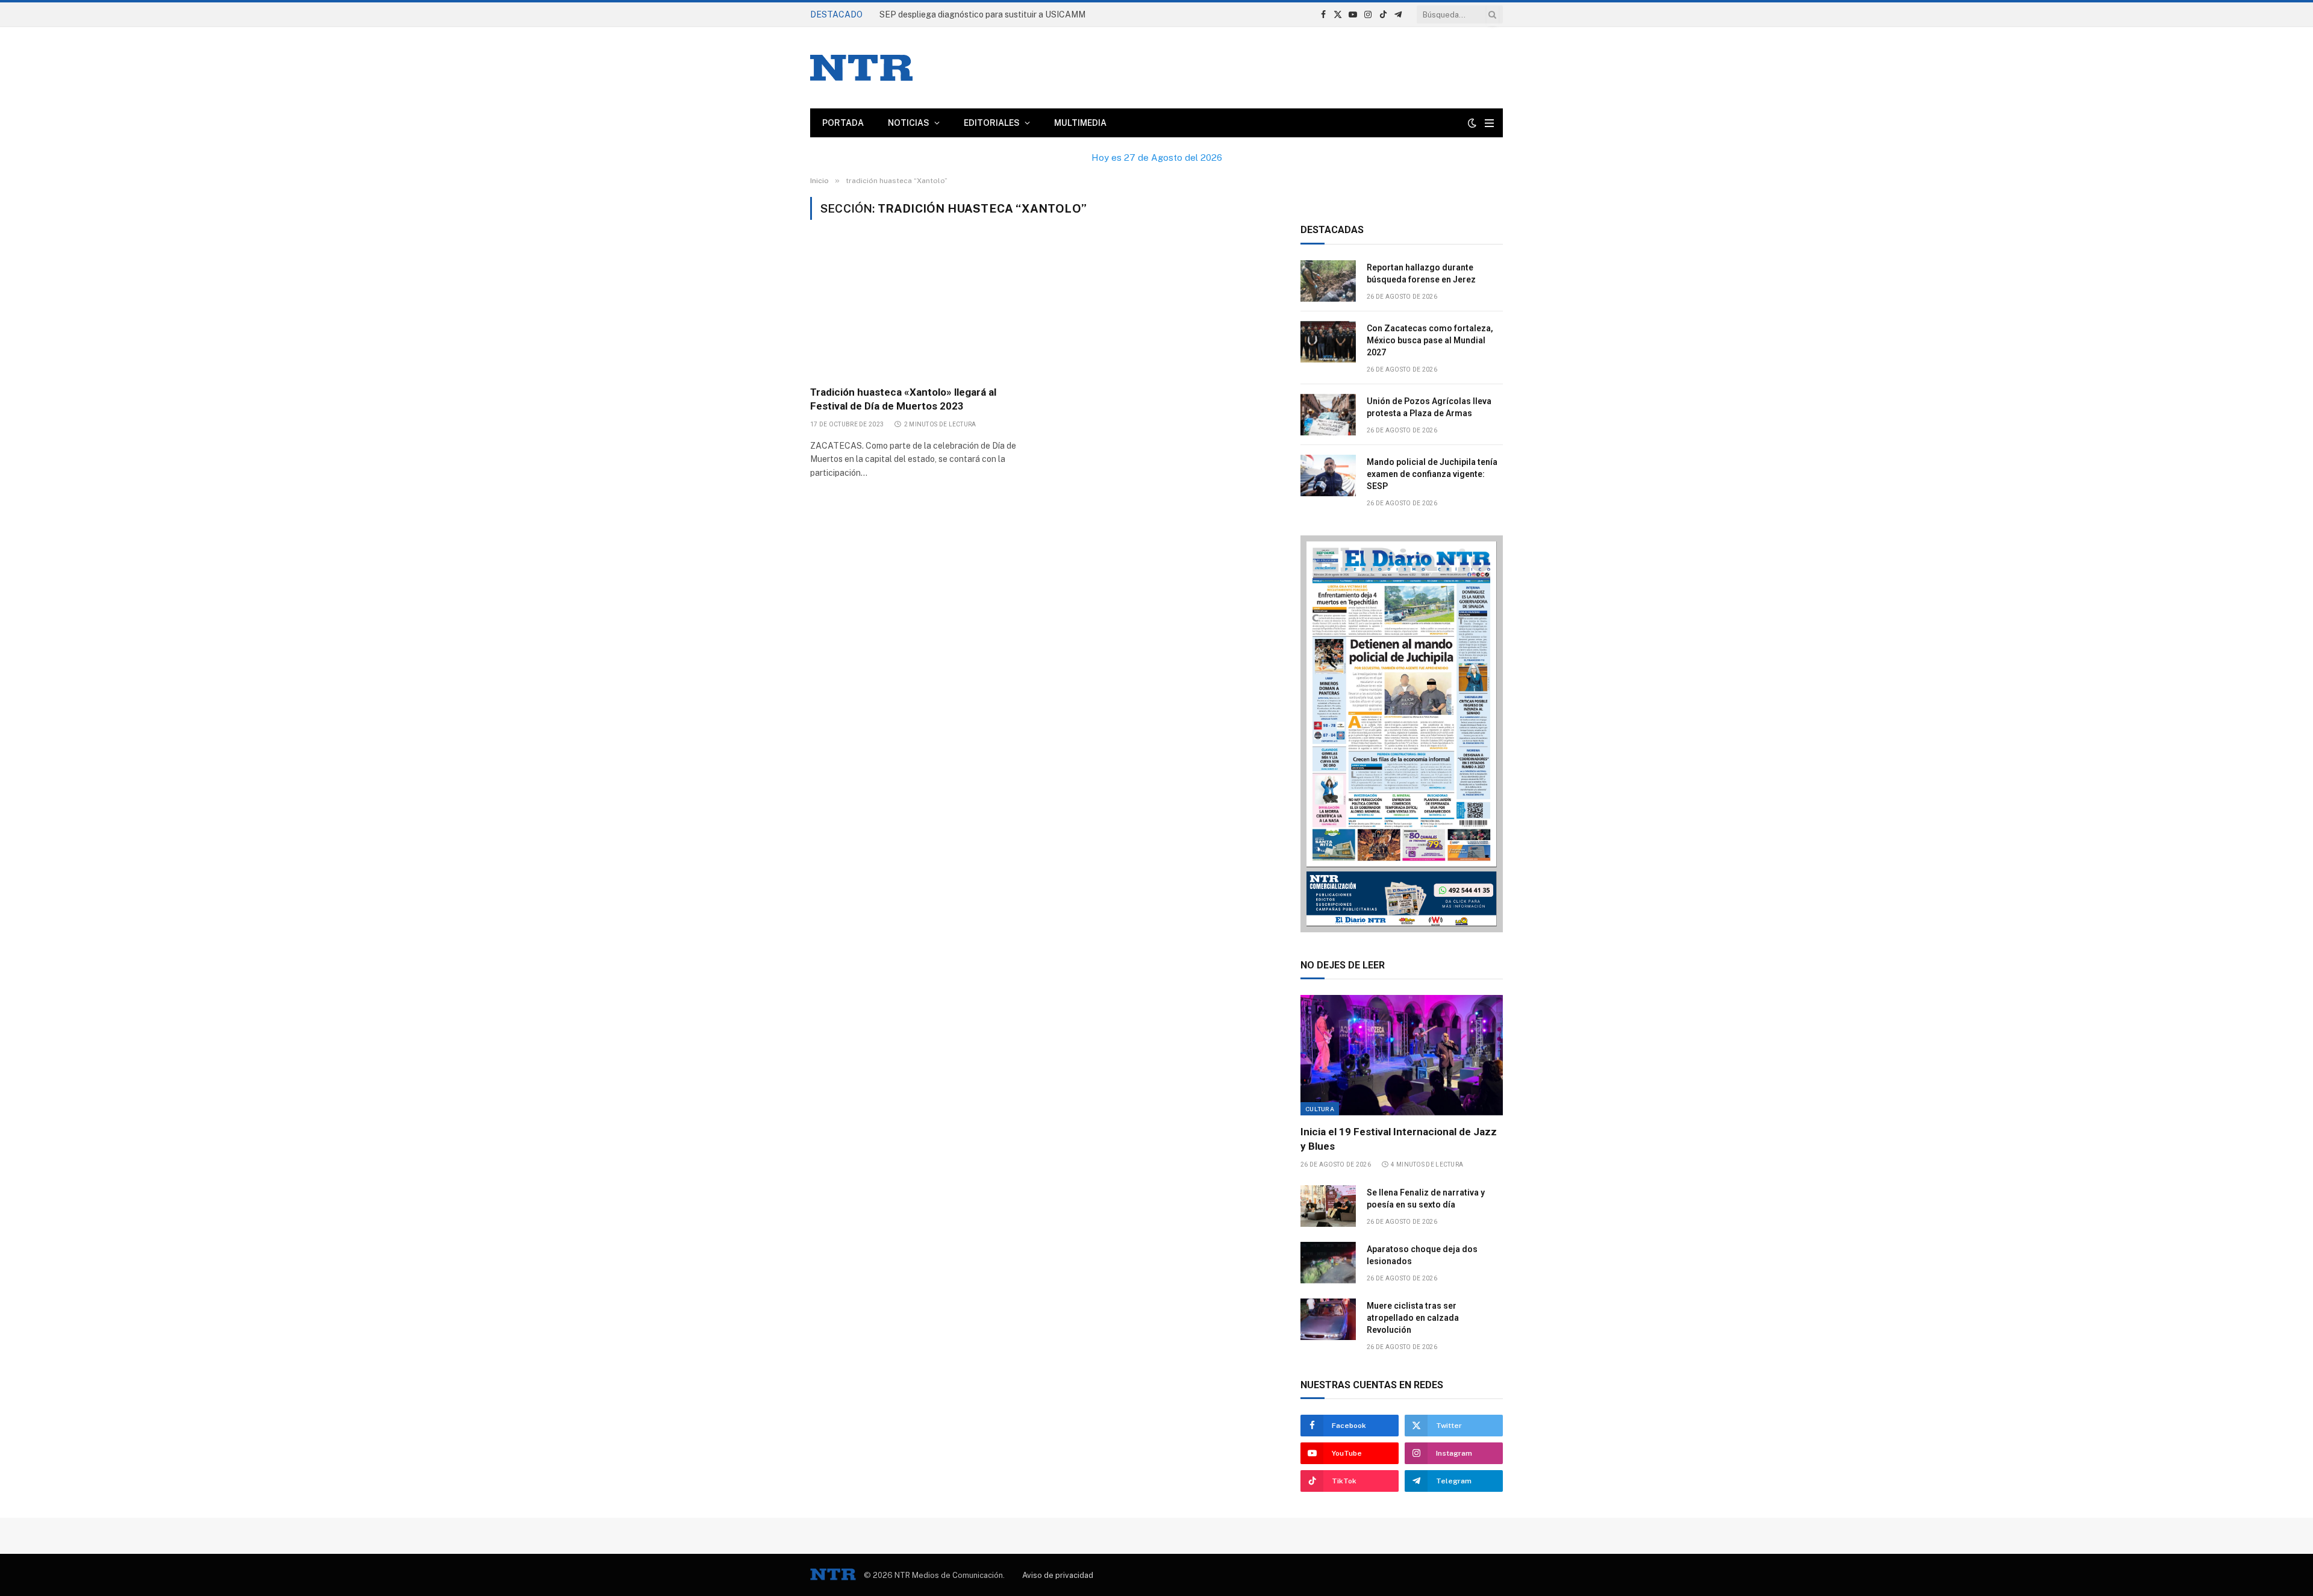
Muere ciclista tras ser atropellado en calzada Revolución (1413, 1318)
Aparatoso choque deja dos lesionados (1422, 1255)
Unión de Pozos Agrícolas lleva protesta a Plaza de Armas (1429, 407)
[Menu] (1489, 123)
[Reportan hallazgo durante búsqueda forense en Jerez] (1328, 281)
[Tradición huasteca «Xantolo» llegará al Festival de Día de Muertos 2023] (921, 310)
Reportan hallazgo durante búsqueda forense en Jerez (985, 14)
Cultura (1320, 1109)
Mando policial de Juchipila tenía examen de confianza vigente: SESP (1432, 474)
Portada (843, 123)
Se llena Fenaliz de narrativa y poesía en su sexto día (1426, 1199)
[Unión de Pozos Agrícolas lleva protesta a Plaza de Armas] (1328, 415)
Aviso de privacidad (1058, 1575)
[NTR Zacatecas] (861, 68)
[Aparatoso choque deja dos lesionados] (1328, 1263)
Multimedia (1080, 123)
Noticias (909, 123)
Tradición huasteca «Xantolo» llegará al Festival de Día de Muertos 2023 (903, 399)
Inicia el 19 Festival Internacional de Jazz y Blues (1399, 1139)
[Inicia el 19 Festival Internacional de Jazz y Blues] (1402, 1055)
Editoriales (992, 123)
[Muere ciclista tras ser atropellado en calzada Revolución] (1328, 1319)
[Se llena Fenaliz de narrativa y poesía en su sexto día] (1328, 1206)
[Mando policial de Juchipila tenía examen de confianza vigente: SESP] (1328, 475)
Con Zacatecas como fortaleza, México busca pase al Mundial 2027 (1430, 340)
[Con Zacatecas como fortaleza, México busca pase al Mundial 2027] (1328, 342)
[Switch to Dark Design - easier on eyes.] (1472, 123)
